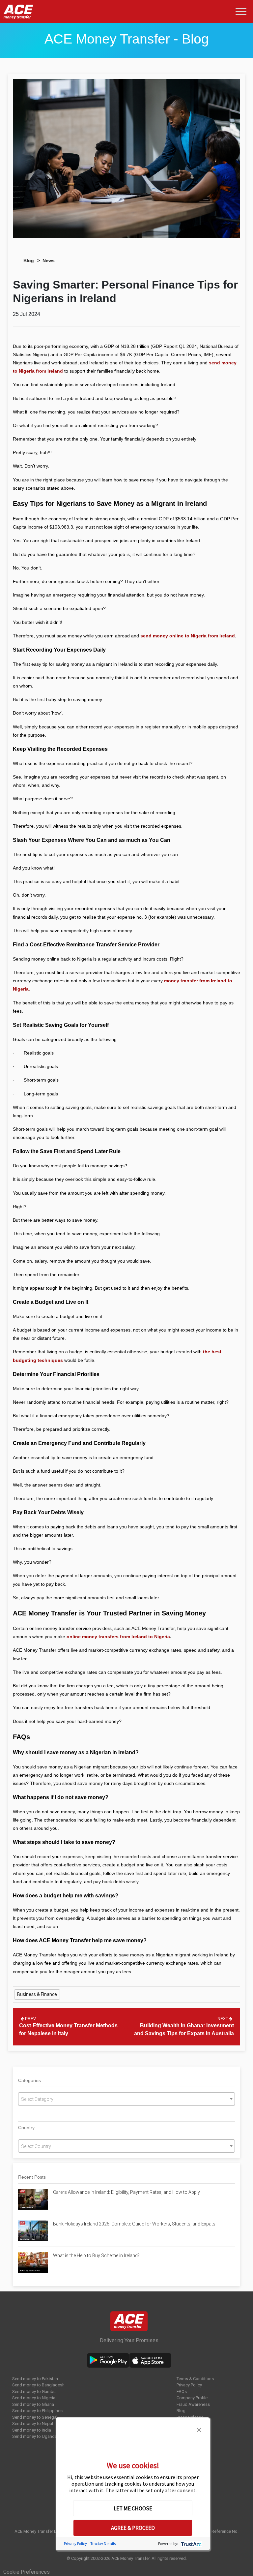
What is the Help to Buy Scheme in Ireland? (96, 2255)
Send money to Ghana (33, 2404)
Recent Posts (32, 2177)
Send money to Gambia (34, 2392)
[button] (199, 2429)
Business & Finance (37, 1994)
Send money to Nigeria (34, 2398)
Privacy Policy (189, 2385)
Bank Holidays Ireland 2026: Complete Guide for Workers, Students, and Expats (135, 2224)
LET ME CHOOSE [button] (133, 2508)
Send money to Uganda (35, 2436)
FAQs (182, 2392)
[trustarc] (191, 2544)
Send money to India (32, 2430)
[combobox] (126, 2099)
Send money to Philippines (37, 2411)
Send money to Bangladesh (38, 2385)
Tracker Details (103, 2544)
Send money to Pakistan (35, 2379)
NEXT (223, 2019)
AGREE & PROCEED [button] (133, 2528)
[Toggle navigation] (242, 12)
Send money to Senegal (35, 2417)
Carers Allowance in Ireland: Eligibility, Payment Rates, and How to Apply (126, 2192)
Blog (29, 261)
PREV (30, 2019)
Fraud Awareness (193, 2404)
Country (26, 2128)
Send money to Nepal (33, 2423)
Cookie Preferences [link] (27, 2572)
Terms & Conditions (195, 2379)
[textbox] (126, 2099)
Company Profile (192, 2398)
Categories (29, 2080)
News (49, 261)
